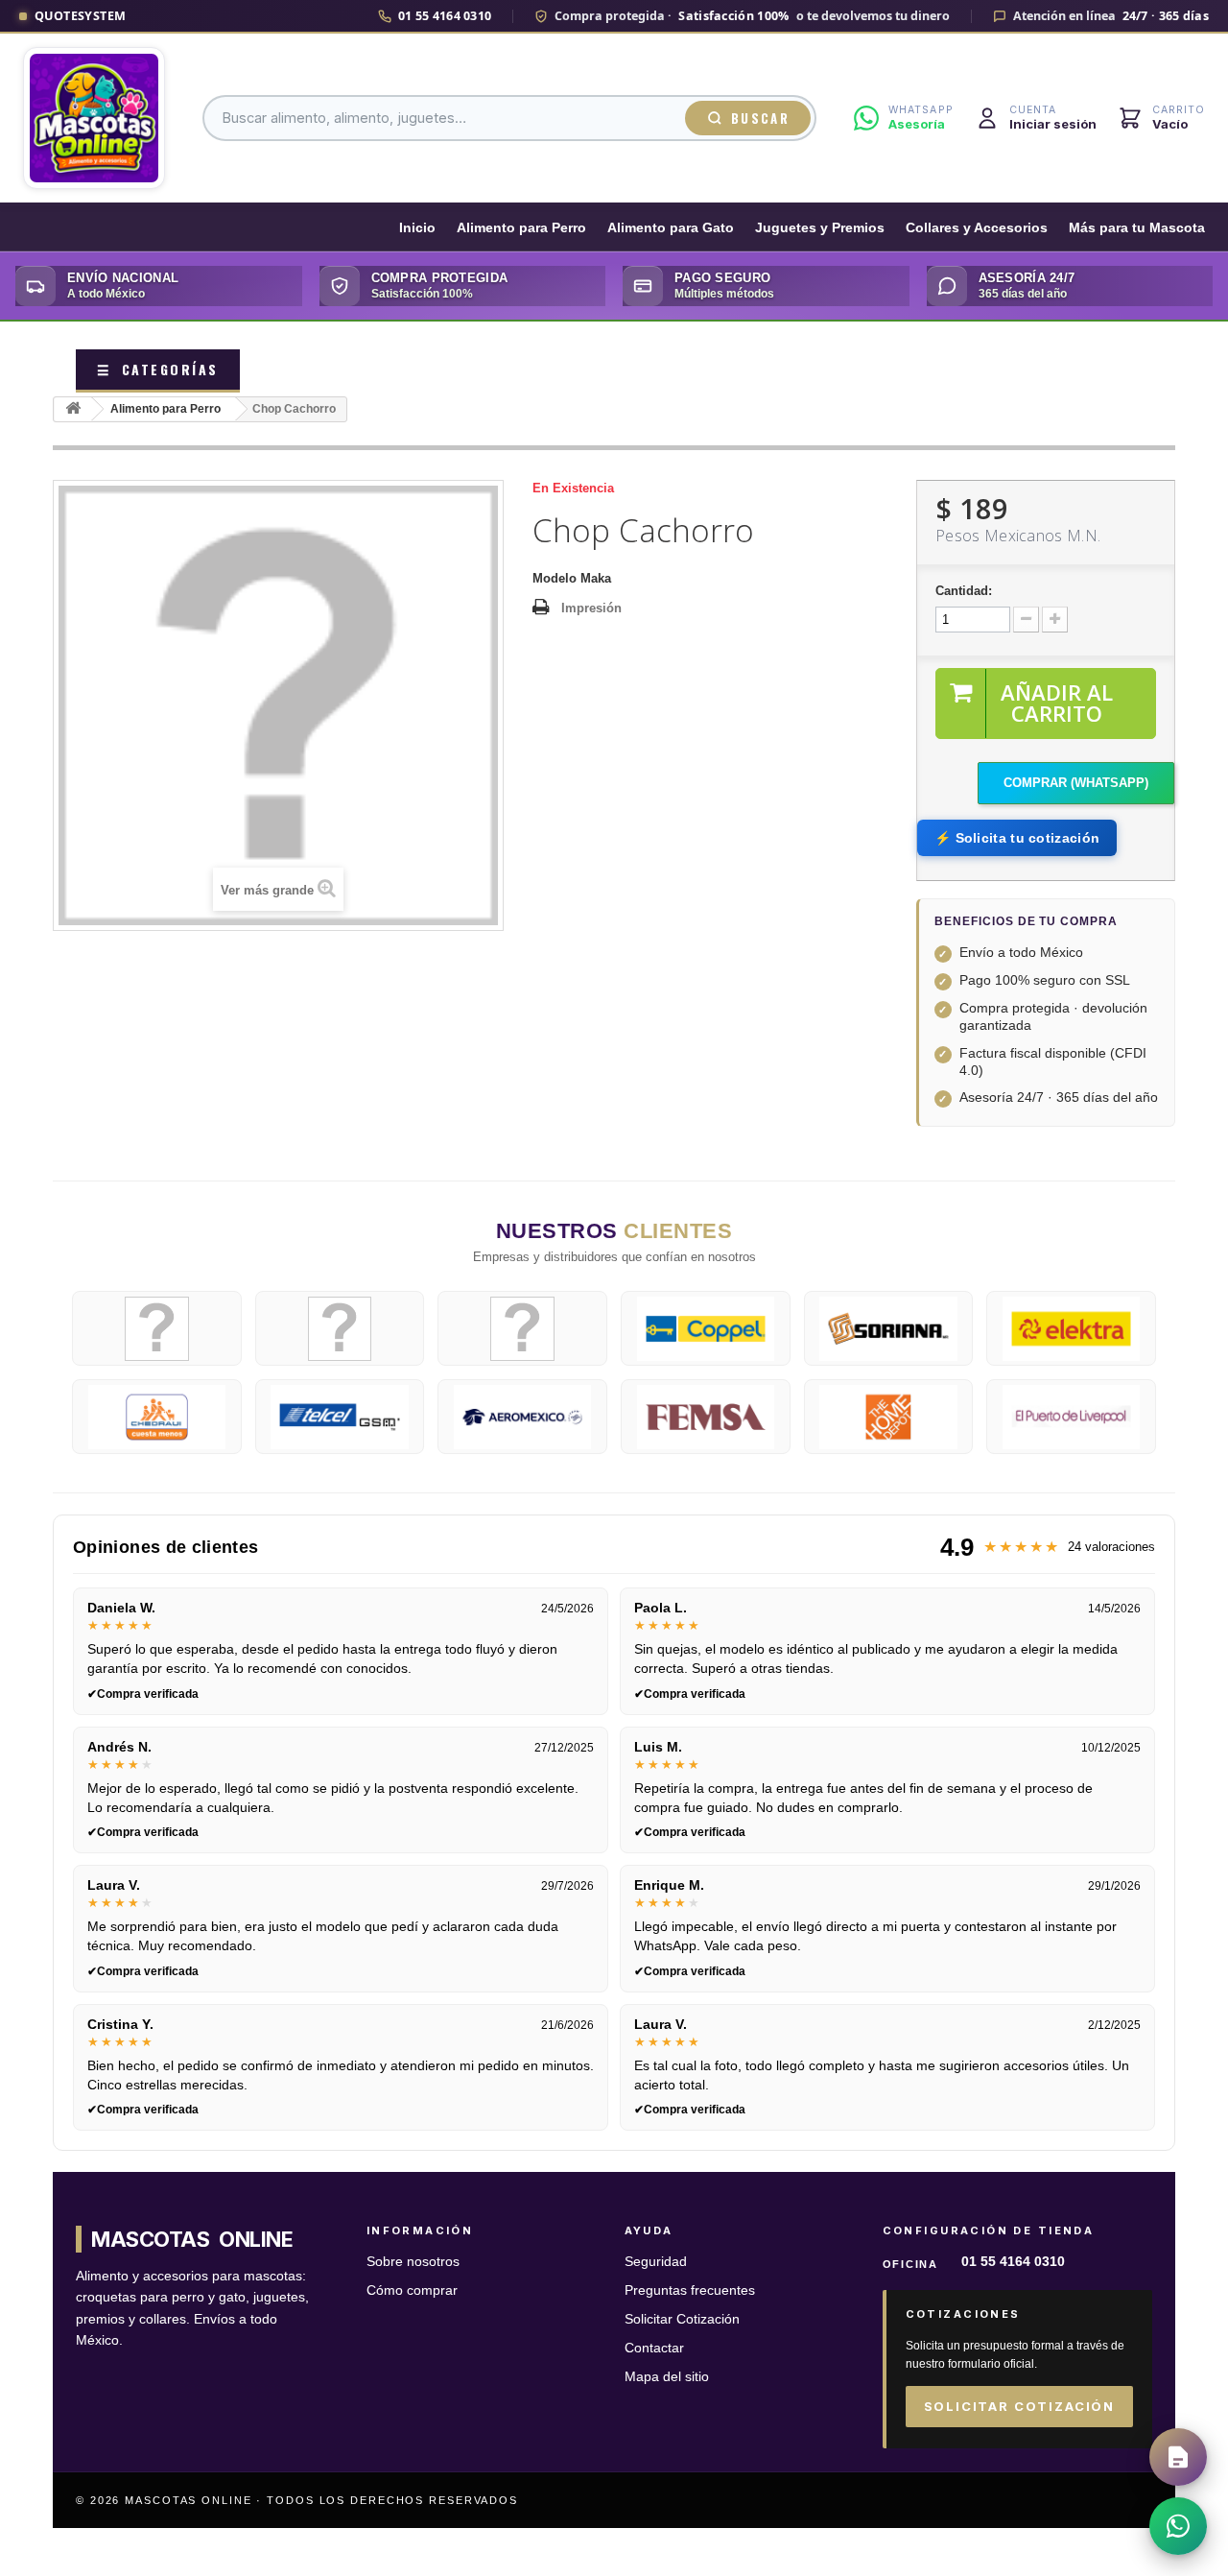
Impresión (591, 608)
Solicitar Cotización (682, 2319)
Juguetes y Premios (820, 228)
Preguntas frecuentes (690, 2290)
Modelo (555, 578)
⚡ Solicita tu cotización (1017, 838)
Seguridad (656, 2262)
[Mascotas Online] (94, 118)
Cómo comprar (412, 2290)
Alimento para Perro (521, 228)
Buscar (760, 118)
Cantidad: (964, 591)
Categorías (158, 369)
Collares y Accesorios (977, 228)
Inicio (417, 228)
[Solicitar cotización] (1178, 2457)
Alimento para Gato (671, 228)
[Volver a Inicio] (73, 409)
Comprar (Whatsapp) (1076, 783)
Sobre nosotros (413, 2262)
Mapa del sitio (667, 2377)
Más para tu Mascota (1137, 228)
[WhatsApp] (1178, 2526)
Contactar (654, 2348)
